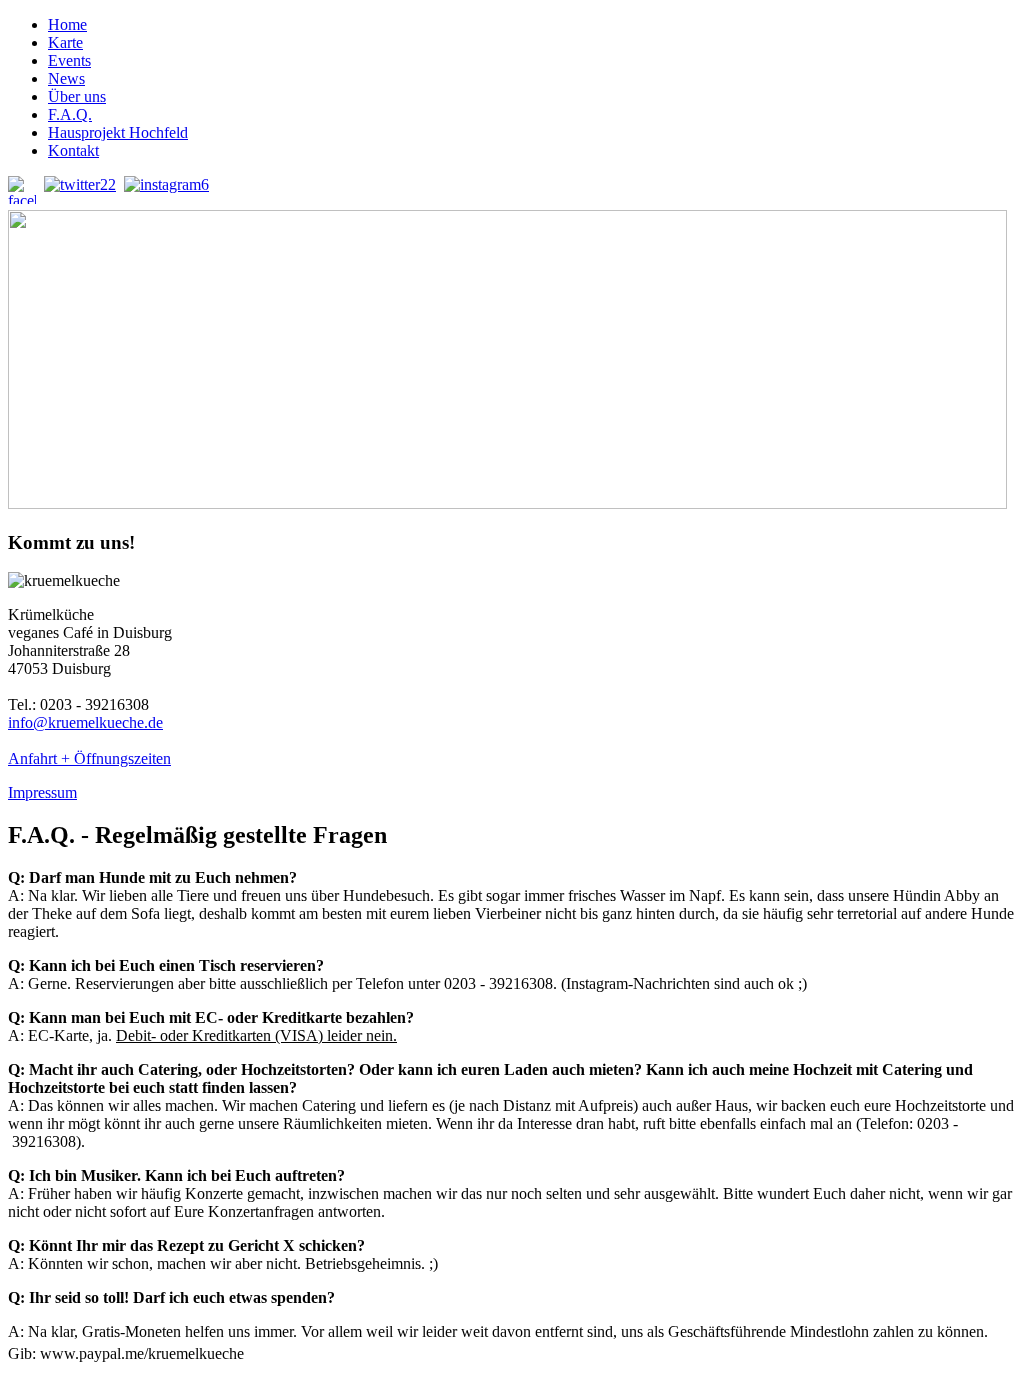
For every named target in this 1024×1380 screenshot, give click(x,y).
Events (69, 60)
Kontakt (73, 150)
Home (67, 24)
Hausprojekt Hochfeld (118, 132)
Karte (65, 42)
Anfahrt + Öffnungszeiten (89, 758)
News (66, 78)
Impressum (42, 792)
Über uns (77, 96)
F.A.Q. (70, 114)
